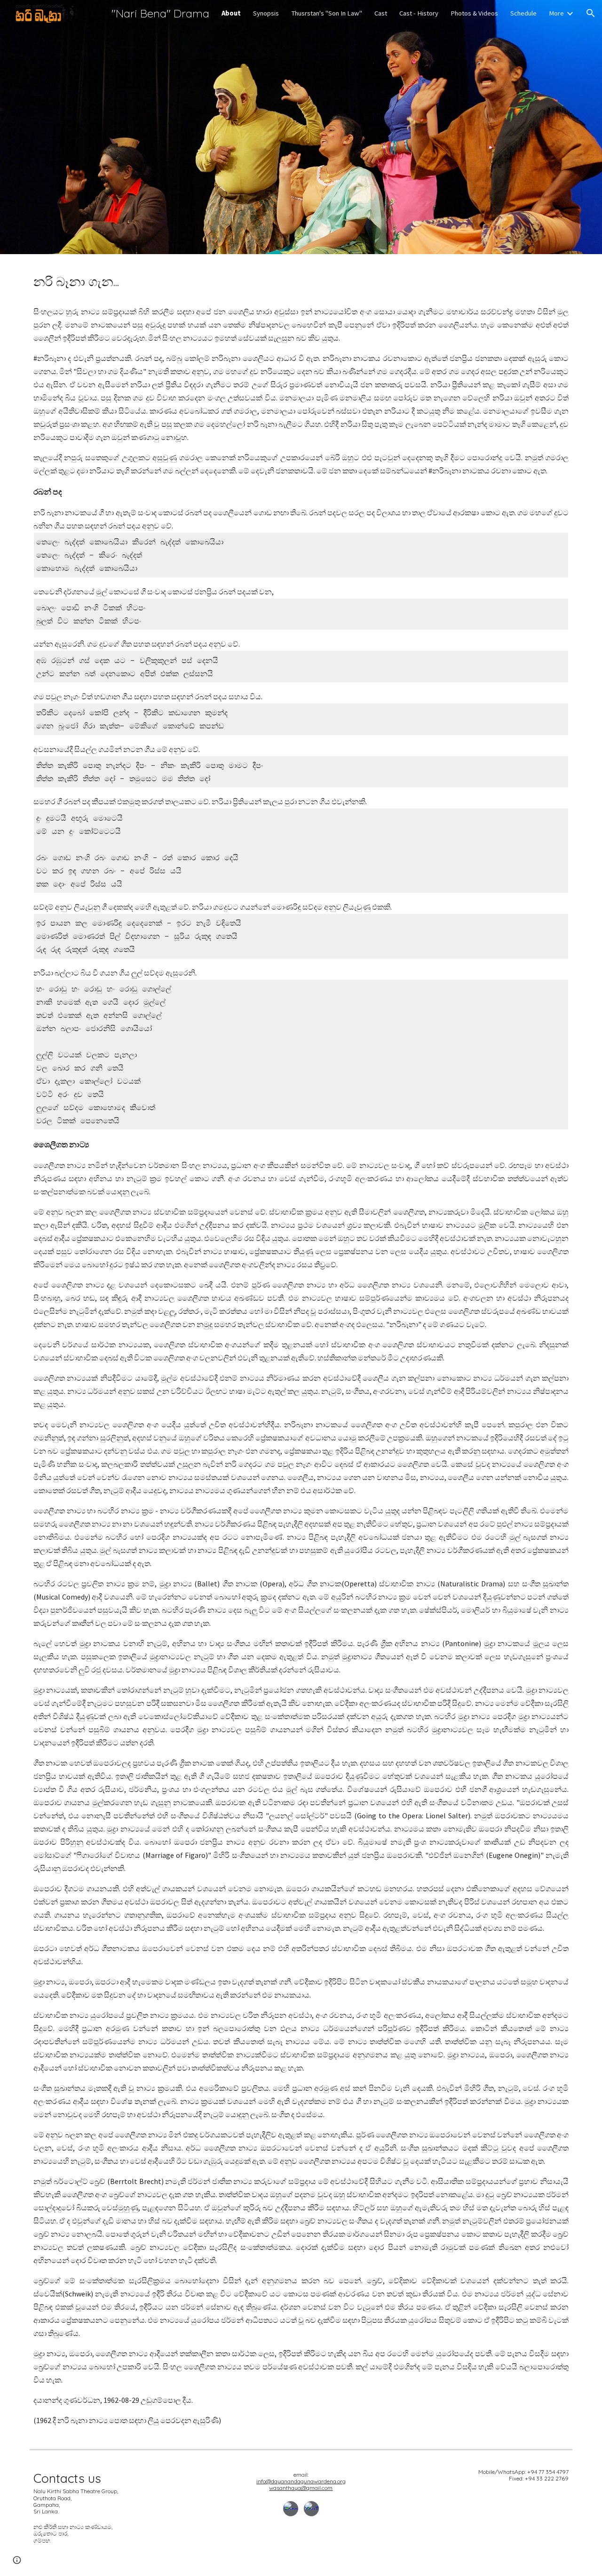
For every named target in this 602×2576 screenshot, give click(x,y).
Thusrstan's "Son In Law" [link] (327, 13)
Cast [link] (381, 13)
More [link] (556, 13)
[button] (591, 13)
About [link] (231, 13)
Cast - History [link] (419, 13)
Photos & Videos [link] (474, 13)
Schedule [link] (523, 13)
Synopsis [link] (266, 13)
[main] (301, 282)
